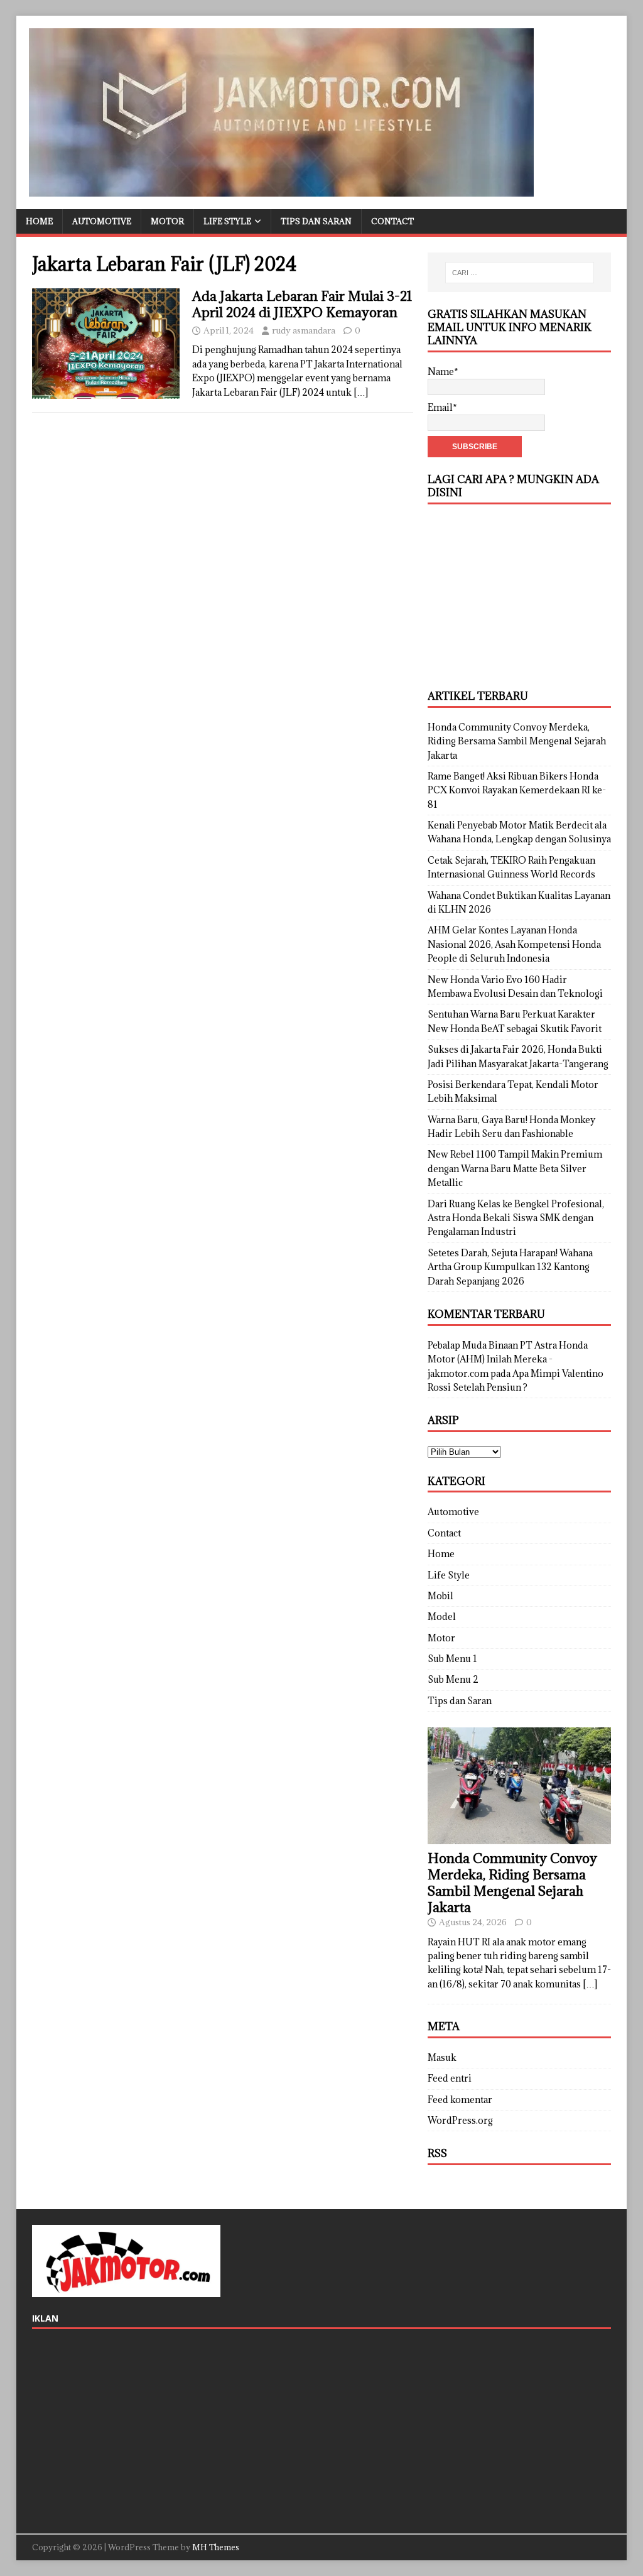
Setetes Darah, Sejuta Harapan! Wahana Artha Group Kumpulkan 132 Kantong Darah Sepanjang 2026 (510, 1267)
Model (442, 1617)
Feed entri (450, 2078)
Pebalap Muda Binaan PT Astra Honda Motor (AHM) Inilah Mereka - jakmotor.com (508, 1359)
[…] (361, 392)
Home (39, 221)
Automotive (102, 221)
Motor (167, 221)
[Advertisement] (519, 595)
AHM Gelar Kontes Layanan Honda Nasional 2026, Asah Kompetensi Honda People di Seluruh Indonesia (514, 944)
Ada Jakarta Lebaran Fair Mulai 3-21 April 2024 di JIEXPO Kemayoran (302, 304)
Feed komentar (460, 2100)
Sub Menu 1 (452, 1659)
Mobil (440, 1596)
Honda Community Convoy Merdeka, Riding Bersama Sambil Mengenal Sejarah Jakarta (517, 741)
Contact (392, 221)
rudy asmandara (304, 330)
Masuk (442, 2057)
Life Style (227, 221)
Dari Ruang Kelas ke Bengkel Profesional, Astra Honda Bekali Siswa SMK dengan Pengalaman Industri (516, 1218)
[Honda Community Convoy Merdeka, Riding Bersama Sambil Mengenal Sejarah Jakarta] (519, 1836)
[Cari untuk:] (520, 273)
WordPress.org (460, 2120)
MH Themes (216, 2547)
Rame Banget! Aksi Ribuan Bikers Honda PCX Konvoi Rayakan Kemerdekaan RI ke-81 (517, 790)
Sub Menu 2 (453, 1679)
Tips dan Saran (316, 221)
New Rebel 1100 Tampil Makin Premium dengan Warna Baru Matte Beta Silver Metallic (515, 1168)
